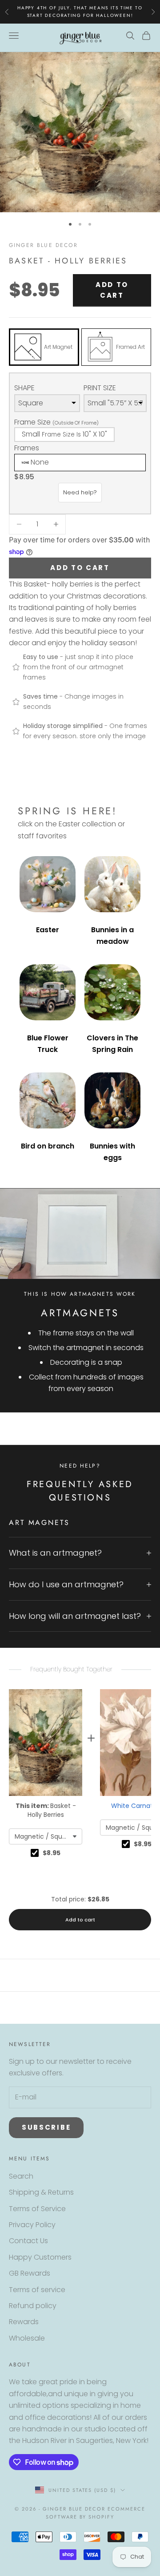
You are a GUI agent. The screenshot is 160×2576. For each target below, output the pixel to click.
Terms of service (37, 2290)
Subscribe (46, 2127)
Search (21, 2176)
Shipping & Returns (41, 2192)
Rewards (24, 2322)
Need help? (80, 492)
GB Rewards (30, 2273)
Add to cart (112, 290)
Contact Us (28, 2241)
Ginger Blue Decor (43, 245)
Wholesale (27, 2338)
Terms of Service (37, 2209)
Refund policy (33, 2306)
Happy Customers (40, 2257)
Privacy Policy (32, 2225)
